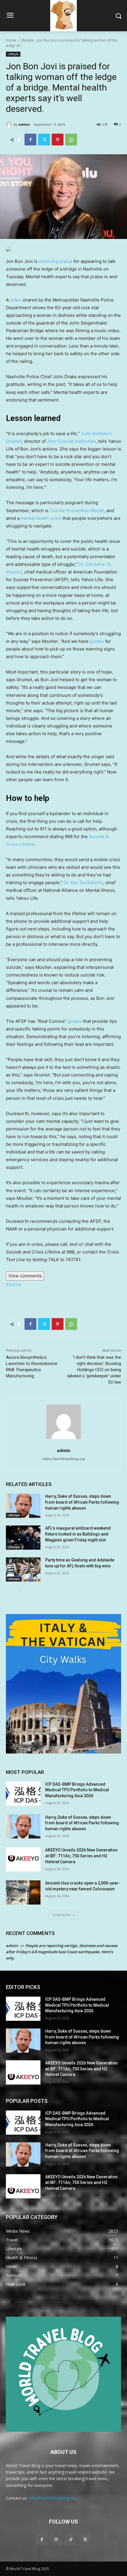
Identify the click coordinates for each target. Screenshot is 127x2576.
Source (13, 1284)
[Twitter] (44, 140)
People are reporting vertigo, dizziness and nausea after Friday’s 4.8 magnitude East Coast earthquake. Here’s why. (62, 1952)
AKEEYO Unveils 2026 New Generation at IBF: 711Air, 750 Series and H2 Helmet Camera (81, 1856)
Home (11, 40)
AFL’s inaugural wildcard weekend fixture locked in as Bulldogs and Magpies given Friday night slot (78, 1534)
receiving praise (56, 261)
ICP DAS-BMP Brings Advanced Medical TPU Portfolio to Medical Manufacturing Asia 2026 (77, 1790)
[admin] (10, 124)
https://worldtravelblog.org (64, 1459)
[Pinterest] (58, 140)
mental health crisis (41, 518)
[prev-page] (10, 1591)
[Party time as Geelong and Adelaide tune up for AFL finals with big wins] (23, 1569)
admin (24, 124)
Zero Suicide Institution (71, 441)
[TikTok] (71, 2539)
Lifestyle (27, 40)
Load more (62, 1915)
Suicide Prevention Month (77, 511)
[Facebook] (30, 140)
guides (97, 641)
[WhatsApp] (71, 140)
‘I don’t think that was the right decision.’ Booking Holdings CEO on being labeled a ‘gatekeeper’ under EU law (94, 1370)
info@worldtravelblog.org (53, 2498)
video (16, 300)
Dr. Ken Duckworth (83, 883)
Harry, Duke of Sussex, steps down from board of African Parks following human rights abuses (82, 1502)
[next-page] (19, 1591)
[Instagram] (56, 2539)
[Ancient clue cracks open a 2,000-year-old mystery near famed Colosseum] (23, 1892)
